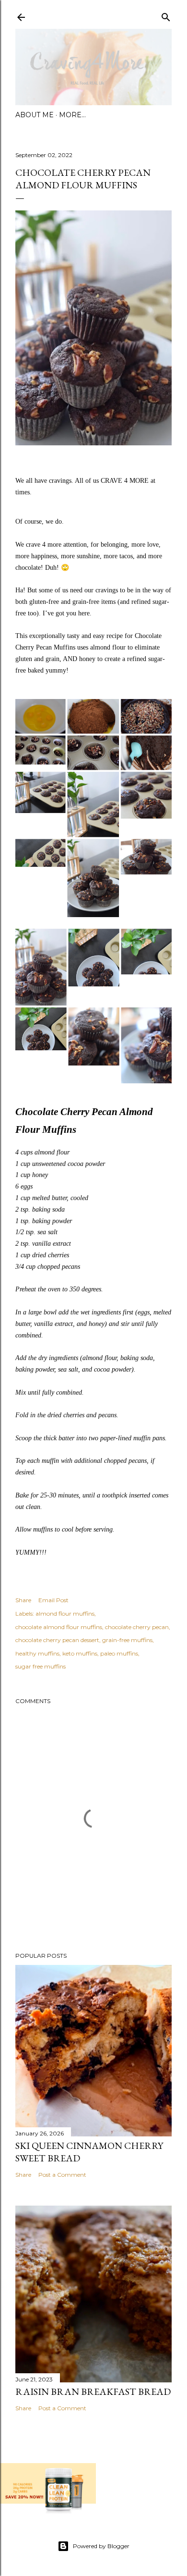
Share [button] (23, 1600)
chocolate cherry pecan (137, 1627)
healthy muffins (37, 1653)
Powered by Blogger (101, 2546)
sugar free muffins (41, 1666)
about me (35, 115)
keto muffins (80, 1653)
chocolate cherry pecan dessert (57, 1640)
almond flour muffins (65, 1613)
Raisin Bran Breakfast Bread (93, 2392)
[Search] (166, 15)
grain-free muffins (127, 1640)
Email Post (53, 1600)
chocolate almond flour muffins (59, 1627)
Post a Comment (62, 2175)
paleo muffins (119, 1653)
